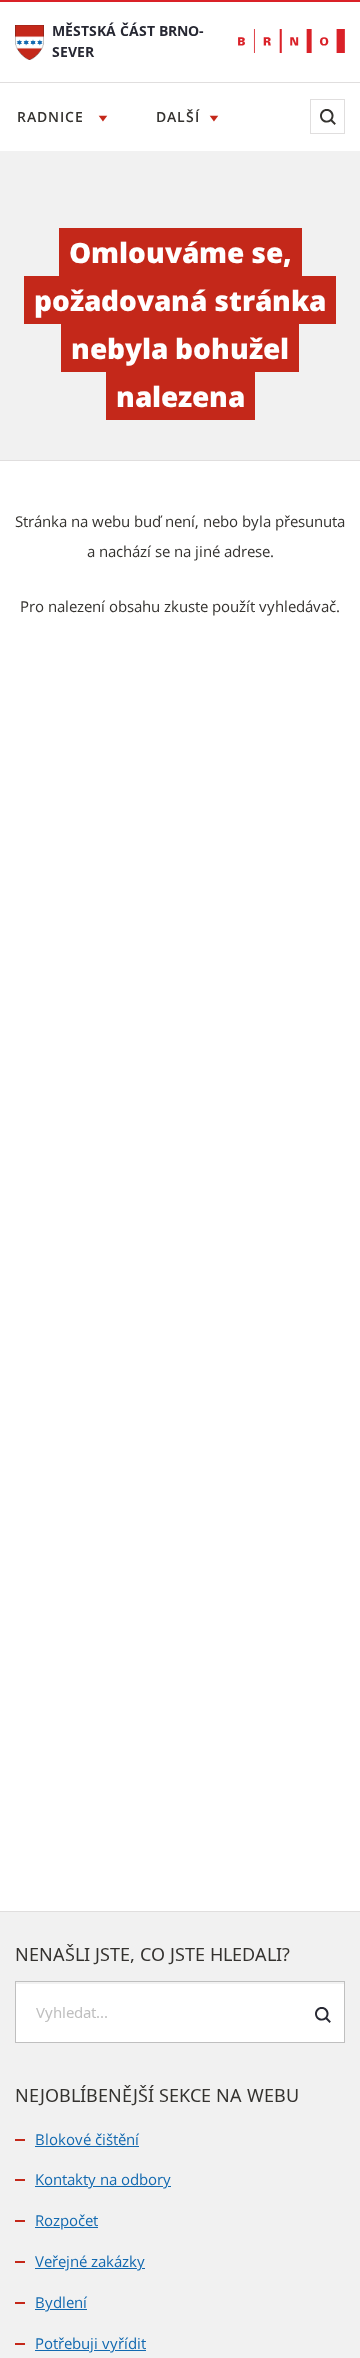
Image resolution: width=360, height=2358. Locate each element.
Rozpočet (66, 2220)
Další (178, 116)
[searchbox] (180, 2012)
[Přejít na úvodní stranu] (29, 40)
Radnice (53, 116)
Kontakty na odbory (103, 2179)
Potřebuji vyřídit (90, 2343)
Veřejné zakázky (90, 2261)
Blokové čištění (87, 2139)
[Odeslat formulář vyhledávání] (322, 2015)
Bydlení (61, 2302)
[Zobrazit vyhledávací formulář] (327, 116)
